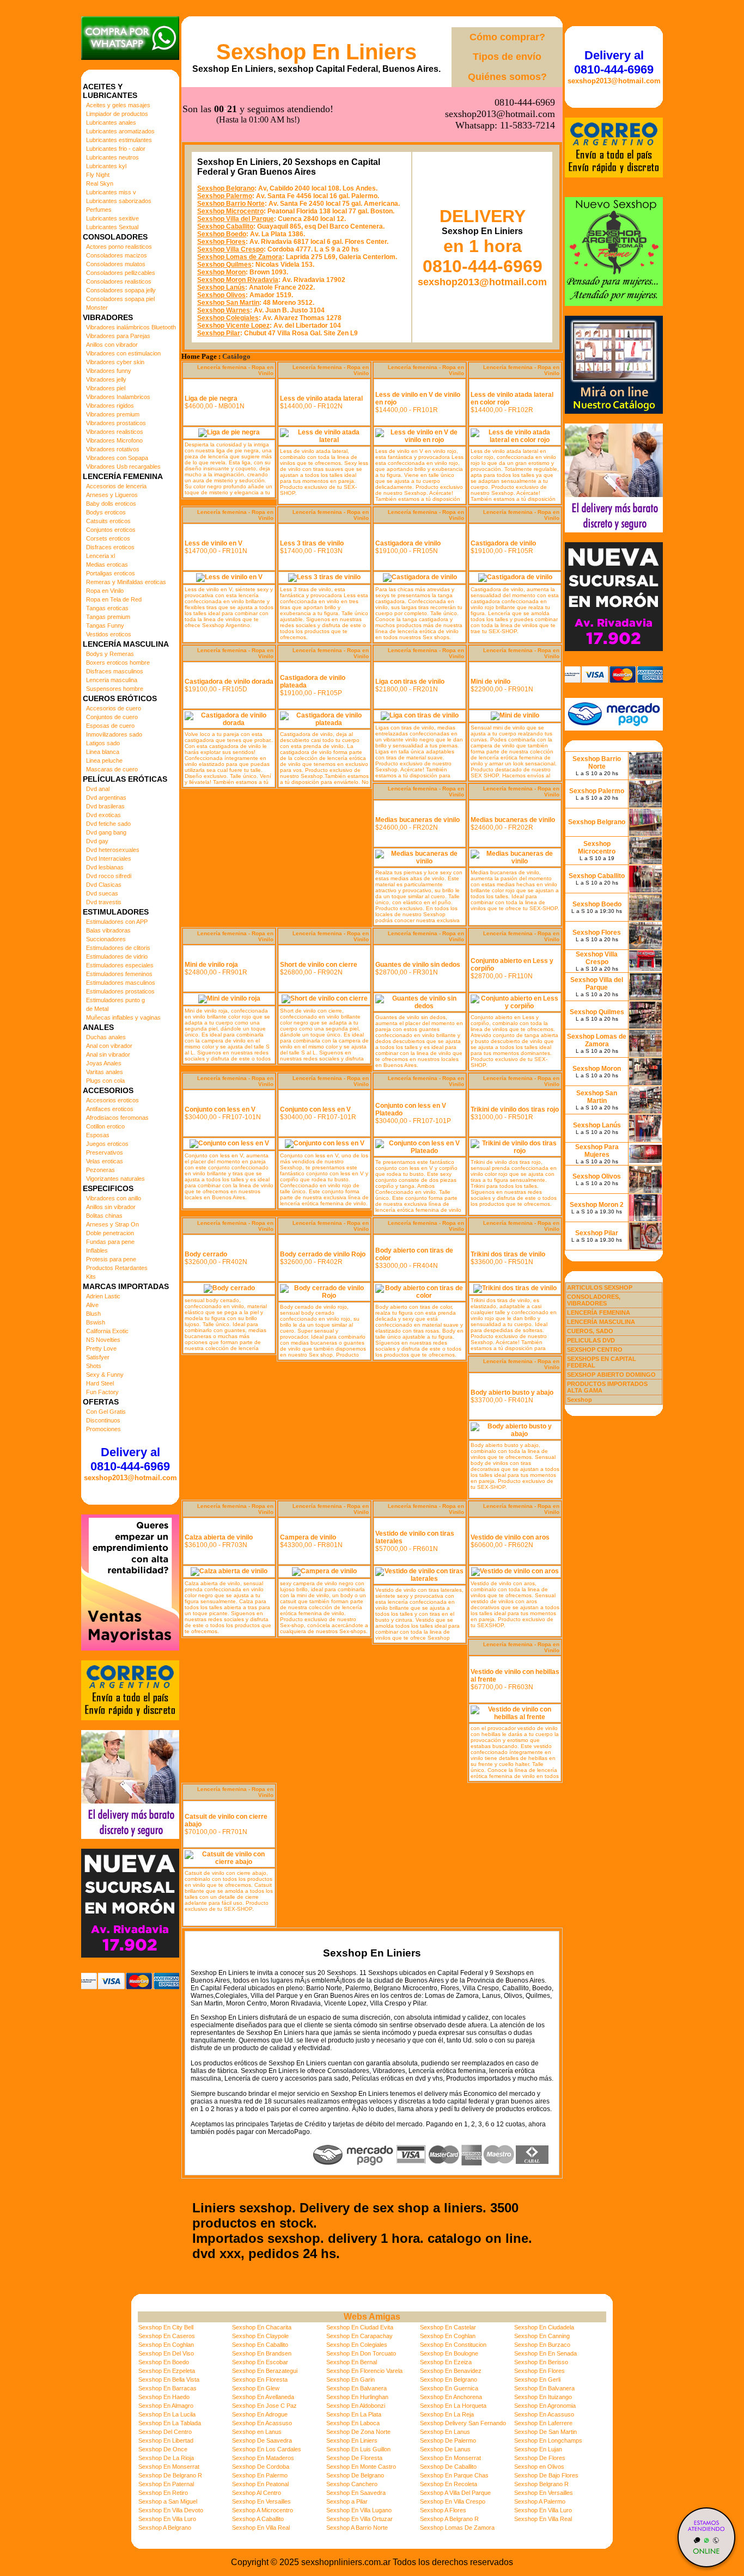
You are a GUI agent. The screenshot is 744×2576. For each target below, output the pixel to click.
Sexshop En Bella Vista (169, 2379)
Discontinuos (103, 1420)
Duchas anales (106, 1037)
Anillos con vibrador (112, 345)
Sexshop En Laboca (353, 2423)
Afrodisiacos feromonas (117, 1118)
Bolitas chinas (104, 1216)
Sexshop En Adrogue (260, 2414)
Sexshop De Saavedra (262, 2440)
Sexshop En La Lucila (167, 2414)
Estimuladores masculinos (121, 983)
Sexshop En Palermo (260, 2475)
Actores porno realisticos (119, 247)
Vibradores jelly (106, 379)
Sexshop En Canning (542, 2336)
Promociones (103, 1429)
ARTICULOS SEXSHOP (600, 1287)
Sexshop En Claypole (260, 2336)
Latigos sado (103, 743)
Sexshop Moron (221, 272)
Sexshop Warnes (224, 310)
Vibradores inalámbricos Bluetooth (131, 327)
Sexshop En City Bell (166, 2327)
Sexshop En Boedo (164, 2362)
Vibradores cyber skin (115, 362)
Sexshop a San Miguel (168, 2501)
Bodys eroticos (106, 512)
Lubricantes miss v (111, 192)
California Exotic (107, 1331)
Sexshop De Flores (540, 2458)
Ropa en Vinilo (105, 591)
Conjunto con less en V (220, 1109)
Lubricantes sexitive (112, 218)
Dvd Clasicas (104, 885)
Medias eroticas (107, 565)
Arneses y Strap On (112, 1224)
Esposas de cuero (110, 726)
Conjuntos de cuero (112, 717)
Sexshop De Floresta (354, 2458)
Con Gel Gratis (106, 1412)
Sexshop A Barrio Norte (357, 2528)
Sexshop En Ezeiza (446, 2362)
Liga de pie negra (211, 398)
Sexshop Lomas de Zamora (240, 257)
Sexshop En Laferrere (543, 2423)
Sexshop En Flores (539, 2371)
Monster (97, 308)
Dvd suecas (102, 893)
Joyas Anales (104, 1063)
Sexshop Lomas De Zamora (457, 2528)
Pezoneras (100, 1170)
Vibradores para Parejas (118, 336)
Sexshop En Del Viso (166, 2353)
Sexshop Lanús (221, 287)
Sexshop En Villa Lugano (359, 2510)
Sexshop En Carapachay (359, 2336)
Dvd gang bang (106, 832)
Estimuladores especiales (120, 965)
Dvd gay (97, 841)
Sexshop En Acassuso (544, 2414)
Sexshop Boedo (222, 234)
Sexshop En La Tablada (170, 2423)
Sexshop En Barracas (167, 2388)
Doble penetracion (110, 1233)
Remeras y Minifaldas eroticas (126, 582)
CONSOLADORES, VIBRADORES (594, 1300)
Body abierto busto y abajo (512, 1393)
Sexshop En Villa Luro (543, 2510)
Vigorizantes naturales (115, 1179)
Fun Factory (102, 1392)
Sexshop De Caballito (448, 2467)
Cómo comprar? (507, 37)
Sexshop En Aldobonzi (356, 2406)
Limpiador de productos (117, 114)
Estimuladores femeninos (119, 974)
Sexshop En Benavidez (451, 2371)
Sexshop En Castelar (448, 2327)
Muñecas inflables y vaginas (123, 1017)
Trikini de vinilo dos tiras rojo (515, 1109)
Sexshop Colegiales (228, 318)
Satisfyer (98, 1357)
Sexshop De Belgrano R (170, 2475)
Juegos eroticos (107, 1144)
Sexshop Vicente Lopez (233, 326)
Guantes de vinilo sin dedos (418, 965)
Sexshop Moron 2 (597, 1205)
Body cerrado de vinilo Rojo (323, 1254)
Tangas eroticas (107, 608)
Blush (93, 1314)
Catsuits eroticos (108, 521)
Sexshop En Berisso (541, 2362)
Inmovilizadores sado (114, 734)
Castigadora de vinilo (408, 543)
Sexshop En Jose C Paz (264, 2406)
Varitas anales (105, 1072)
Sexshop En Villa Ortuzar (359, 2519)
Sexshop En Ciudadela (544, 2327)
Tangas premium (108, 617)
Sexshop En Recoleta (449, 2484)
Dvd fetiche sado (108, 824)
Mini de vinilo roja (211, 965)
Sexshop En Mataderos (263, 2458)
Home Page (199, 357)
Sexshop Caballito (225, 226)
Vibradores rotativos (113, 449)
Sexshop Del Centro (165, 2432)
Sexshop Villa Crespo (230, 249)
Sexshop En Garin (350, 2379)
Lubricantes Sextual (112, 227)
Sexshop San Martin (228, 303)
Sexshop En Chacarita (262, 2327)
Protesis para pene (111, 1259)
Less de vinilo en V (214, 543)
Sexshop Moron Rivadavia (238, 280)
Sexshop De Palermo (448, 2440)
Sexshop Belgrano (226, 188)
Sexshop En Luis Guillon (358, 2449)
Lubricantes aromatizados (120, 131)
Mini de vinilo (490, 682)
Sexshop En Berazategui (265, 2371)
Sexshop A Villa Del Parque (455, 2493)
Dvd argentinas (106, 798)
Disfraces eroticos (110, 547)
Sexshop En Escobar (260, 2362)
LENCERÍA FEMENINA (599, 1312)
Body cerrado (206, 1254)
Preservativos (105, 1152)
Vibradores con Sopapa (117, 458)
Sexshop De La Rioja (166, 2458)
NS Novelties (103, 1340)
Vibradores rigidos (110, 406)
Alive (92, 1305)
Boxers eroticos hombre (118, 663)
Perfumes (99, 210)
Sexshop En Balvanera (356, 2388)
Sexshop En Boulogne (449, 2353)
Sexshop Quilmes (224, 265)
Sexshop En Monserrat (450, 2458)
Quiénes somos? (507, 77)
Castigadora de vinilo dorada (229, 682)
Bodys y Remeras (110, 654)
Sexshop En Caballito (260, 2345)
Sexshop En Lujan (538, 2449)
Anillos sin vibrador (111, 1207)
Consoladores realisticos (119, 281)
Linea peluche (104, 760)
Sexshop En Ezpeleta (167, 2371)
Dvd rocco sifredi (109, 876)
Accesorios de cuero (114, 708)
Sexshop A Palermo (540, 2501)
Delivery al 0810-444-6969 (130, 1459)
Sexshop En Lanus (445, 2432)
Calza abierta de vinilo (219, 1537)
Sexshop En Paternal (166, 2484)
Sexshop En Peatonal (260, 2484)
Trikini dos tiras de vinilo (508, 1254)
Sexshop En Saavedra (356, 2493)
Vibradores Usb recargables (123, 467)
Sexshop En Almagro (166, 2406)
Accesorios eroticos (112, 1100)
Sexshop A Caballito (258, 2519)
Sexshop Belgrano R (541, 2484)
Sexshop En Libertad (166, 2440)
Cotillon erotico (105, 1126)
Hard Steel (100, 1383)
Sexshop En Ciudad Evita (360, 2327)
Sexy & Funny (105, 1375)
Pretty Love (101, 1348)
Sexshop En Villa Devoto (171, 2510)
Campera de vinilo (308, 1537)
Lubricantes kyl (106, 166)
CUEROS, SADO (590, 1331)
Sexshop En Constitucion (453, 2345)
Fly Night (98, 175)
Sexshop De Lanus (445, 2449)
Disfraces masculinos (115, 671)
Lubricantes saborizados (119, 201)
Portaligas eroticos (111, 573)
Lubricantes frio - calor (116, 149)
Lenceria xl (100, 556)
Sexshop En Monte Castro (361, 2467)
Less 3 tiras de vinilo (312, 543)
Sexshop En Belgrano (449, 2379)
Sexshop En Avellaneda (263, 2397)
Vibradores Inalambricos (118, 397)
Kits (91, 1277)
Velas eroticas (105, 1161)
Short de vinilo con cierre (319, 965)
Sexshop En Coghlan (448, 2336)
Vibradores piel (106, 388)
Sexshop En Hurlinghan (357, 2397)
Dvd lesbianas (105, 867)
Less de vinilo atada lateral (321, 398)
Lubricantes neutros (112, 157)
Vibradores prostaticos (116, 423)
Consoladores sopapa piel (120, 299)
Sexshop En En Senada (545, 2353)
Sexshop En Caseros (167, 2336)
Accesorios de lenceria (116, 486)
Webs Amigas (372, 2317)
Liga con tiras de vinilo (410, 682)
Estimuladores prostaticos (120, 991)
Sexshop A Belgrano (165, 2528)
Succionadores (106, 939)
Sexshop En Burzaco (542, 2345)
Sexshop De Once (163, 2449)
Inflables (97, 1250)
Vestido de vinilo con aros (510, 1537)
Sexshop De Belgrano (355, 2475)
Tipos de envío (507, 57)
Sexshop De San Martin (545, 2432)
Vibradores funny (109, 371)
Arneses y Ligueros (112, 495)
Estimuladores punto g (115, 1000)
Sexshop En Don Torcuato (361, 2353)
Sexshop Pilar (219, 333)
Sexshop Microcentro (230, 211)
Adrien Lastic (103, 1296)
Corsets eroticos (108, 538)
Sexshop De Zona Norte (358, 2432)
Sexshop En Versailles (544, 2493)
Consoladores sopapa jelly (121, 290)
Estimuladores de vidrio (117, 956)
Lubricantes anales (111, 122)
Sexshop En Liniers (316, 52)
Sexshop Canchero (352, 2484)
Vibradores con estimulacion (123, 353)
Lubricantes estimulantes (119, 140)
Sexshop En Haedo (164, 2397)
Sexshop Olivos (221, 295)
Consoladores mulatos (116, 264)
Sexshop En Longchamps (548, 2440)
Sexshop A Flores (443, 2510)
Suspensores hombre (115, 689)
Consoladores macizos (117, 255)
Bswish (96, 1322)
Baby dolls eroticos (111, 504)
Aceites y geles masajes (118, 105)
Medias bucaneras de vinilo (417, 820)
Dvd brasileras (105, 806)
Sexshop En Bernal (352, 2362)
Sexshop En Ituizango (543, 2397)
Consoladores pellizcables (121, 273)
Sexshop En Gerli (537, 2379)
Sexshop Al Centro (257, 2493)
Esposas (98, 1135)
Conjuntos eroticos (111, 530)
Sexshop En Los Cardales (267, 2449)
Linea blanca (103, 752)
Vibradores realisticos (115, 432)
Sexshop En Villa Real (543, 2519)
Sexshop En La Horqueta (453, 2406)
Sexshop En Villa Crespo (453, 2501)
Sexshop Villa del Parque (236, 219)
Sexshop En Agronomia (545, 2406)
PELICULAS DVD (591, 1340)
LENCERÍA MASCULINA (601, 1322)
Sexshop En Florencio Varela (364, 2371)
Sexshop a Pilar (347, 2501)
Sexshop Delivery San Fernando (463, 2423)
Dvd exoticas (103, 815)
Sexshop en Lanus (257, 2432)
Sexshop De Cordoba (261, 2467)
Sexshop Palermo (225, 196)
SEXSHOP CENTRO (595, 1350)
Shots (94, 1366)
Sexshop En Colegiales (357, 2345)
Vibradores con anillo (114, 1198)
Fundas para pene (110, 1242)
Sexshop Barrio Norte (231, 204)
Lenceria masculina (112, 680)
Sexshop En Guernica (449, 2388)
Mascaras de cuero (112, 769)
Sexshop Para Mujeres (597, 1151)
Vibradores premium (113, 414)
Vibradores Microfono (114, 440)
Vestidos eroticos (109, 634)
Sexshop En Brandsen (262, 2353)
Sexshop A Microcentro (263, 2510)
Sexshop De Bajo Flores (546, 2475)
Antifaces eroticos (110, 1109)
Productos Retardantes (117, 1268)
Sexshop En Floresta (260, 2379)
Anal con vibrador (109, 1046)
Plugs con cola (105, 1081)
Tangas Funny (105, 625)
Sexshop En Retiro (163, 2493)
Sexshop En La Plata (354, 2414)
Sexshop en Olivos (539, 2467)
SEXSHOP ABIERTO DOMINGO (611, 1375)
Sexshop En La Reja (447, 2414)
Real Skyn (100, 183)
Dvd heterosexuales (113, 850)
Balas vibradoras (108, 930)
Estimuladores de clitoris (118, 948)
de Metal (97, 1009)
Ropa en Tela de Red (114, 599)
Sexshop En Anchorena (451, 2397)
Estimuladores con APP (117, 922)
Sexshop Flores (221, 242)
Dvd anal (98, 789)
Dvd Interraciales (109, 858)
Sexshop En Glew (256, 2388)
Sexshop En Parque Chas (454, 2475)
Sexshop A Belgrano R (449, 2519)
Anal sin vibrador (108, 1054)
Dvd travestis (104, 902)
